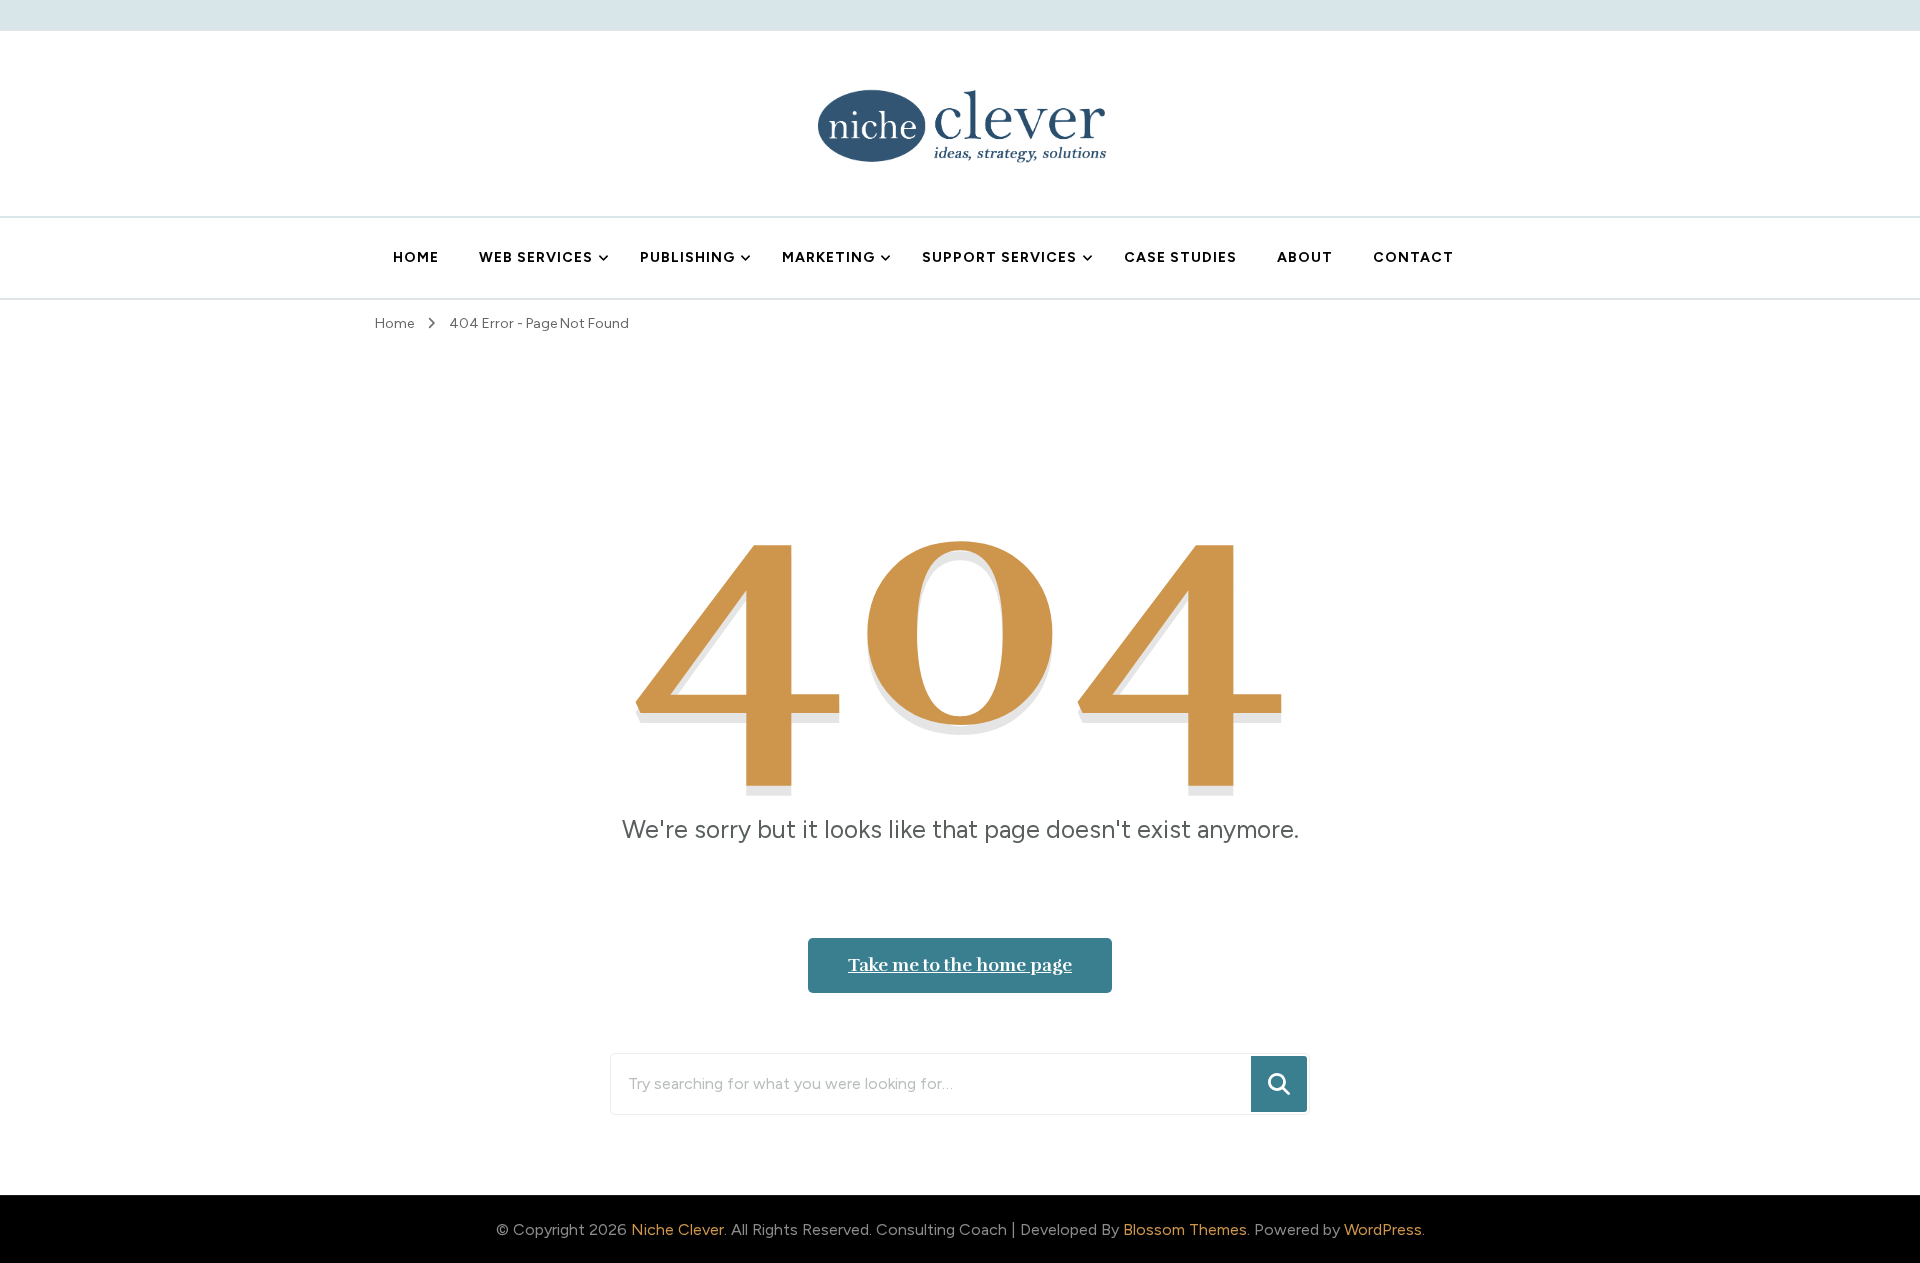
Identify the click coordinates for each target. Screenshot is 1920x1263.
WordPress (1383, 1229)
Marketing (828, 257)
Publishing (687, 257)
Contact (1413, 257)
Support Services (999, 257)
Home (416, 257)
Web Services (536, 257)
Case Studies (1180, 257)
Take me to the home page (960, 965)
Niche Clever (677, 1229)
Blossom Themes (1185, 1229)
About (1305, 257)
